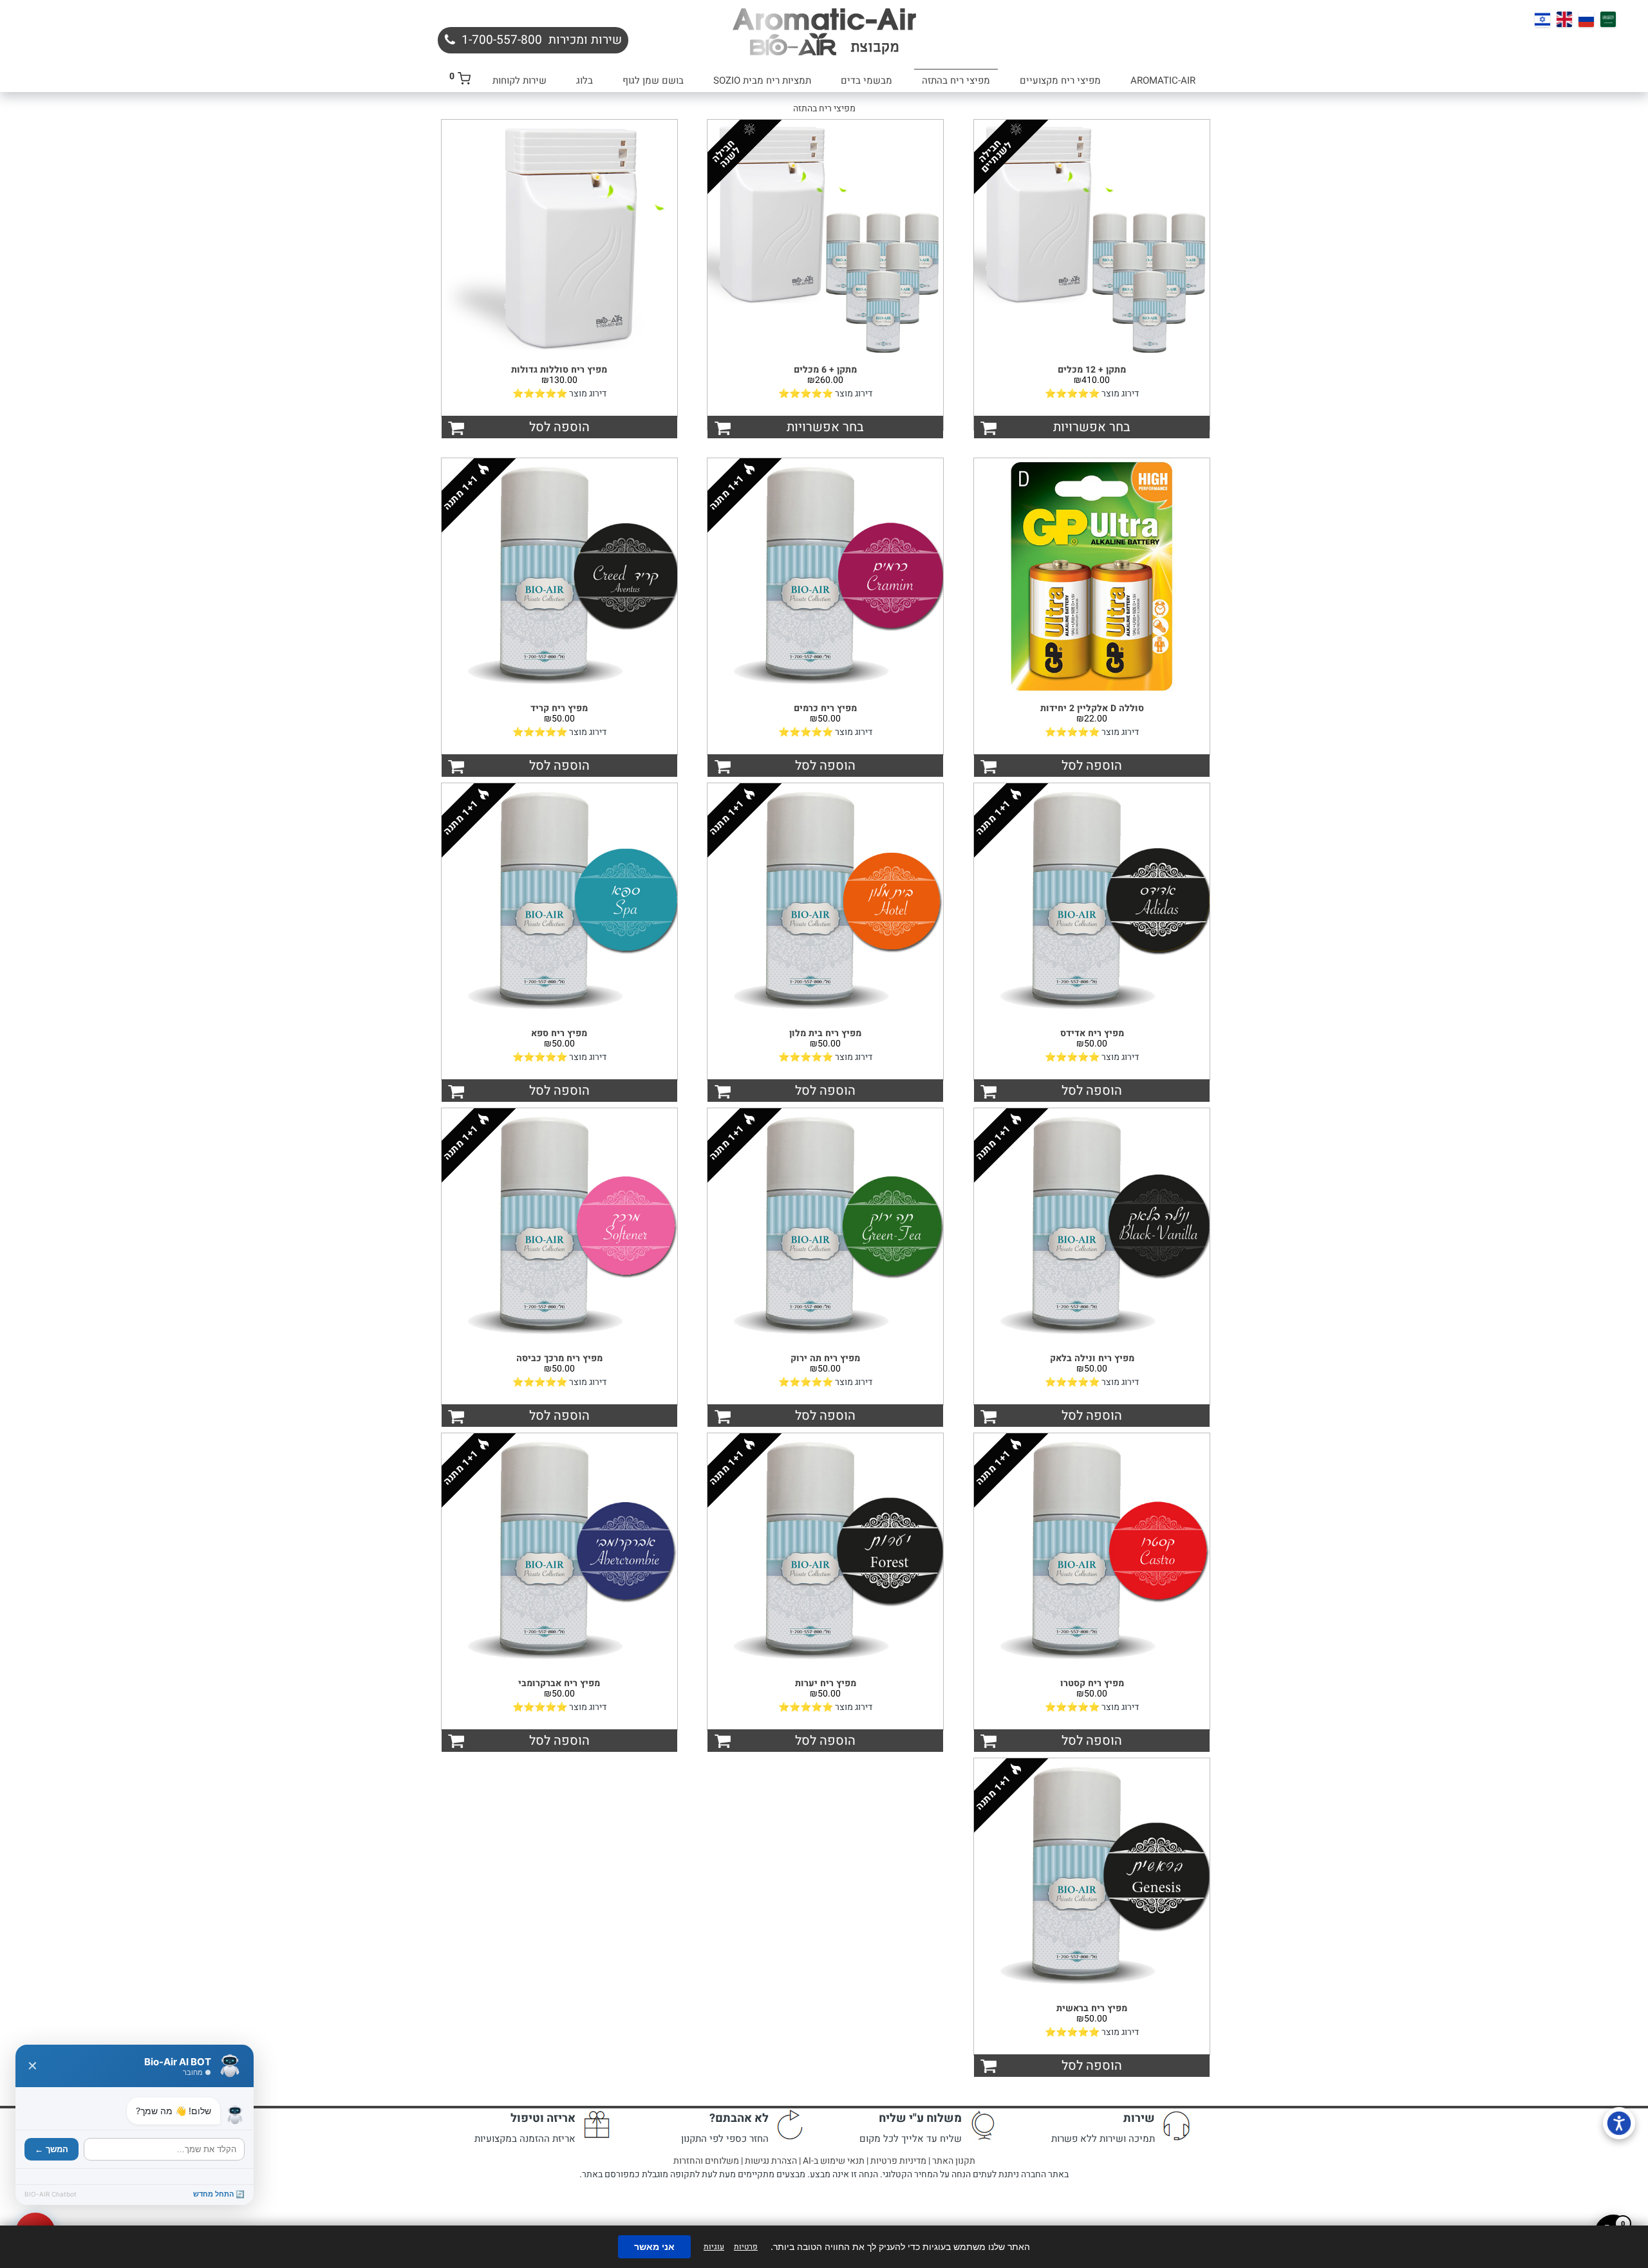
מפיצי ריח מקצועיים (1060, 80)
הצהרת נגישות (771, 2161)
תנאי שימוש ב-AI (834, 2161)
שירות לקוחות (520, 80)
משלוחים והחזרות (706, 2161)
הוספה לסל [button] (559, 427)
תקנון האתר (954, 2161)
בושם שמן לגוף (653, 80)
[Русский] (1586, 19)
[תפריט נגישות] (1619, 2123)
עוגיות (714, 2247)
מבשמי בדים (866, 80)
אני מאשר (654, 2247)
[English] (1564, 19)
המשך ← (51, 2149)
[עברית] (1542, 19)
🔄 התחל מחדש (219, 2194)
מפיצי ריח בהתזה (956, 80)
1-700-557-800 (502, 40)
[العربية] (1608, 19)
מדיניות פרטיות (898, 2161)
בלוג (585, 80)
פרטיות (746, 2247)
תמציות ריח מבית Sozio (762, 80)
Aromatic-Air (1163, 80)
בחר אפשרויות (1092, 427)
